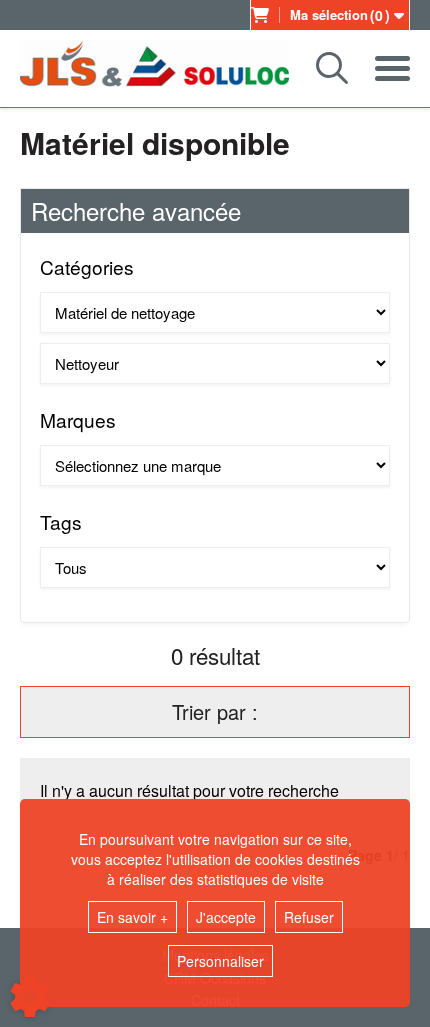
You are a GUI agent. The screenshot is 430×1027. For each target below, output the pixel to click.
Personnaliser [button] (220, 961)
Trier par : (215, 711)
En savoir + (132, 917)
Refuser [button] (309, 917)
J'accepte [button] (226, 917)
